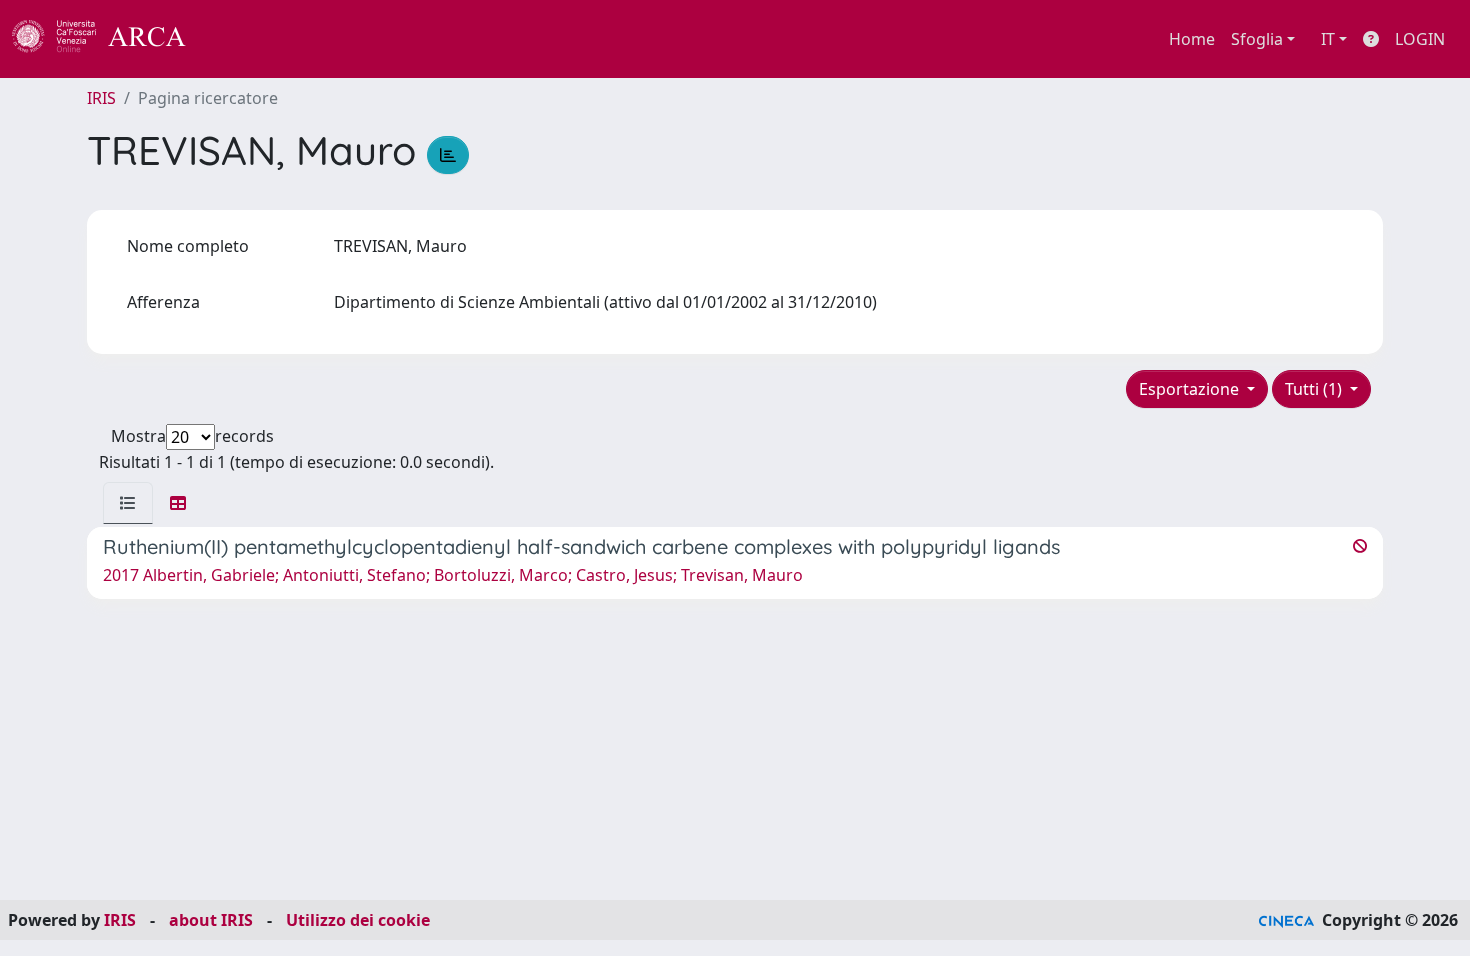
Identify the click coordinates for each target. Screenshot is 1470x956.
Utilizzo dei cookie (358, 920)
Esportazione (1191, 389)
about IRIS (211, 920)
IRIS (101, 98)
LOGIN (1420, 39)
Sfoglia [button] (1257, 39)
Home (1192, 39)
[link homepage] (110, 39)
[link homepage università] (240, 39)
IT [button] (1328, 39)
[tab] (128, 503)
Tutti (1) (1315, 389)
